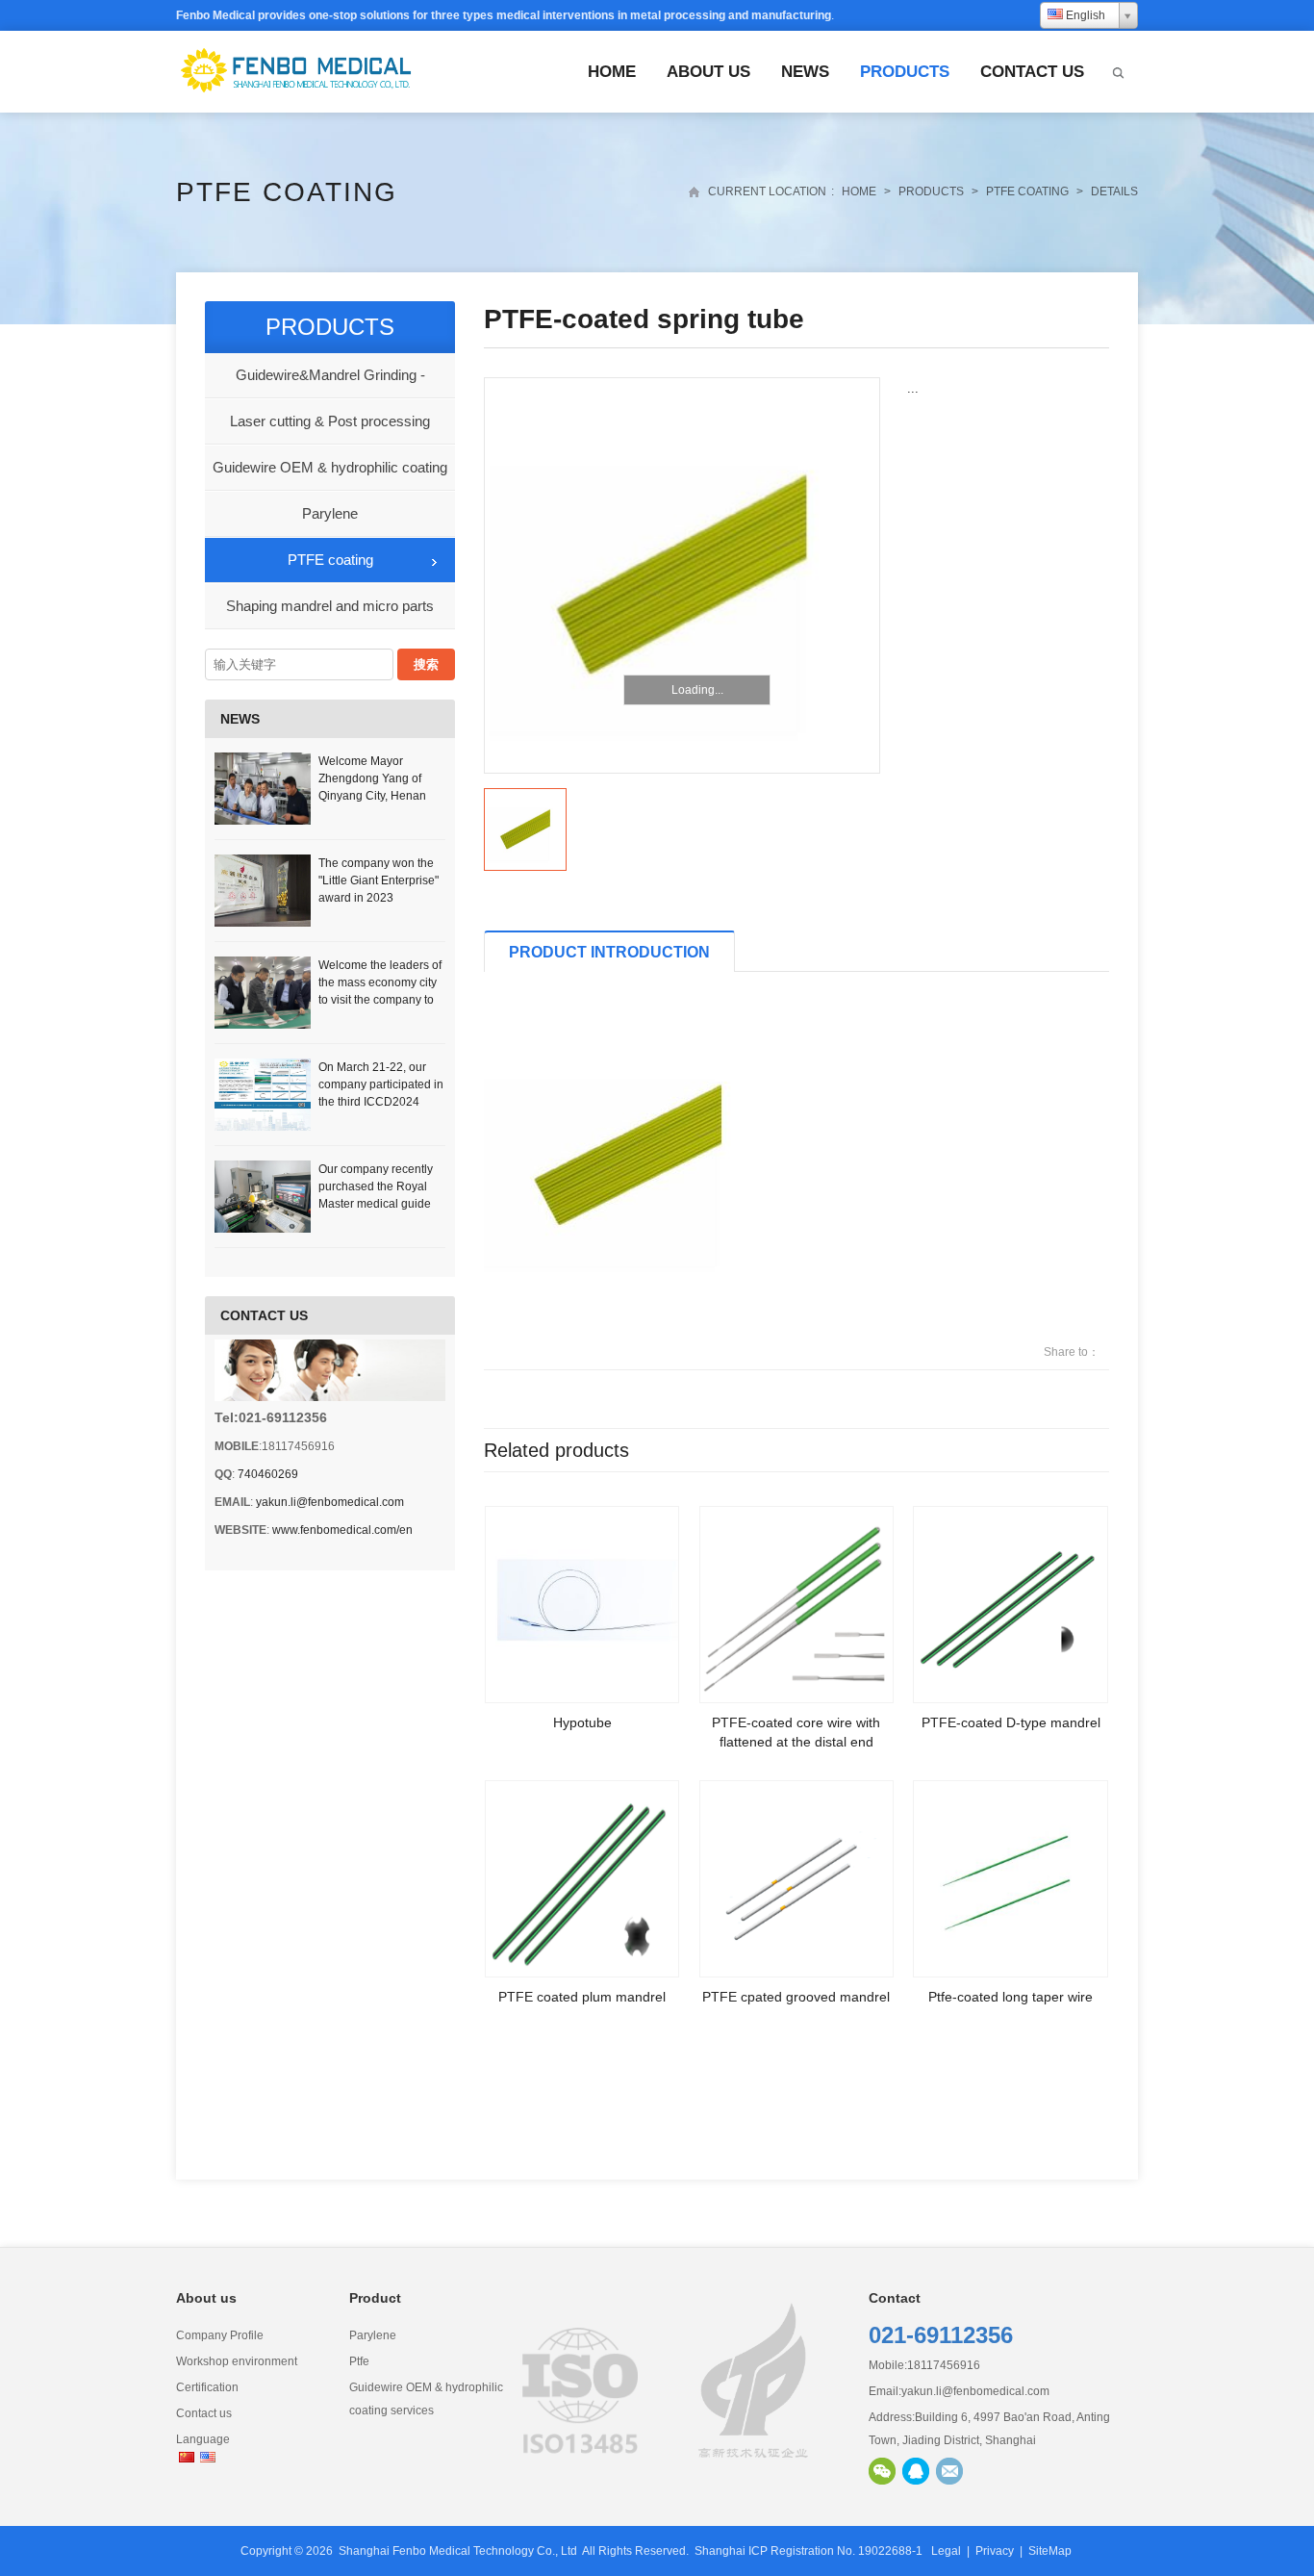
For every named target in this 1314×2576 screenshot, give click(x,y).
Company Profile (220, 2335)
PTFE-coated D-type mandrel (1011, 1722)
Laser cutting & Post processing (330, 421)
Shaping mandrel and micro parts (330, 606)
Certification (207, 2387)
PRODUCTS (905, 72)
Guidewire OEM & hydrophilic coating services (330, 475)
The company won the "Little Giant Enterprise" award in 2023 (379, 880)
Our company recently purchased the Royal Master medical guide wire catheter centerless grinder (380, 1204)
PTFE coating (287, 192)
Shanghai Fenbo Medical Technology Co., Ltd (458, 2551)
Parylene (330, 513)
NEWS (805, 72)
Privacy (995, 2551)
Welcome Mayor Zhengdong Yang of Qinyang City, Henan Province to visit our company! (372, 796)
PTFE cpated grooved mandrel (796, 1997)
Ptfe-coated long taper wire (1011, 1997)
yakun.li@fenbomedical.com (330, 1502)
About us (708, 72)
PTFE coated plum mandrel (582, 1997)
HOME (612, 72)
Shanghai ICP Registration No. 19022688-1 (809, 2551)
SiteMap (1050, 2551)
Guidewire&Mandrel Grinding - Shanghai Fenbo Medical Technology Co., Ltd (330, 383)
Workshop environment (237, 2361)
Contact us (1032, 72)
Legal (946, 2551)
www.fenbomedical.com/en (342, 1530)
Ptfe (359, 2361)
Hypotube (582, 1722)
